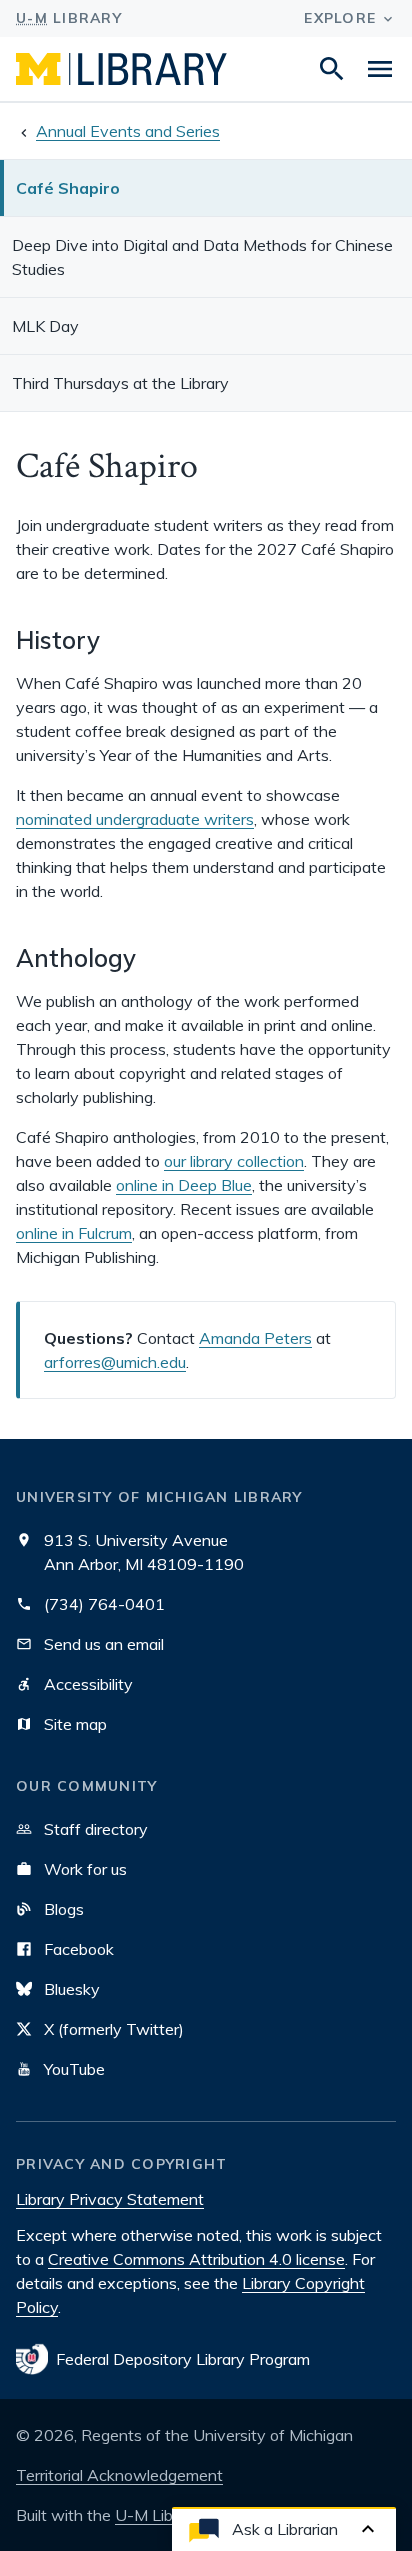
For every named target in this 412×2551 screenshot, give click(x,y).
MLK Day (45, 326)
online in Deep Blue (184, 1185)
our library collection (234, 1161)
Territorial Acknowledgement (119, 2475)
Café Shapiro (68, 188)
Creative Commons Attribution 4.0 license (196, 2259)
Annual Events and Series (128, 131)
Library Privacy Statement (110, 2199)
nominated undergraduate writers (135, 819)
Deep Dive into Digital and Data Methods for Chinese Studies (202, 257)
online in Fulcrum (74, 1233)
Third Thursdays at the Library (120, 383)
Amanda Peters (255, 1338)
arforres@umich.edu (115, 1362)
